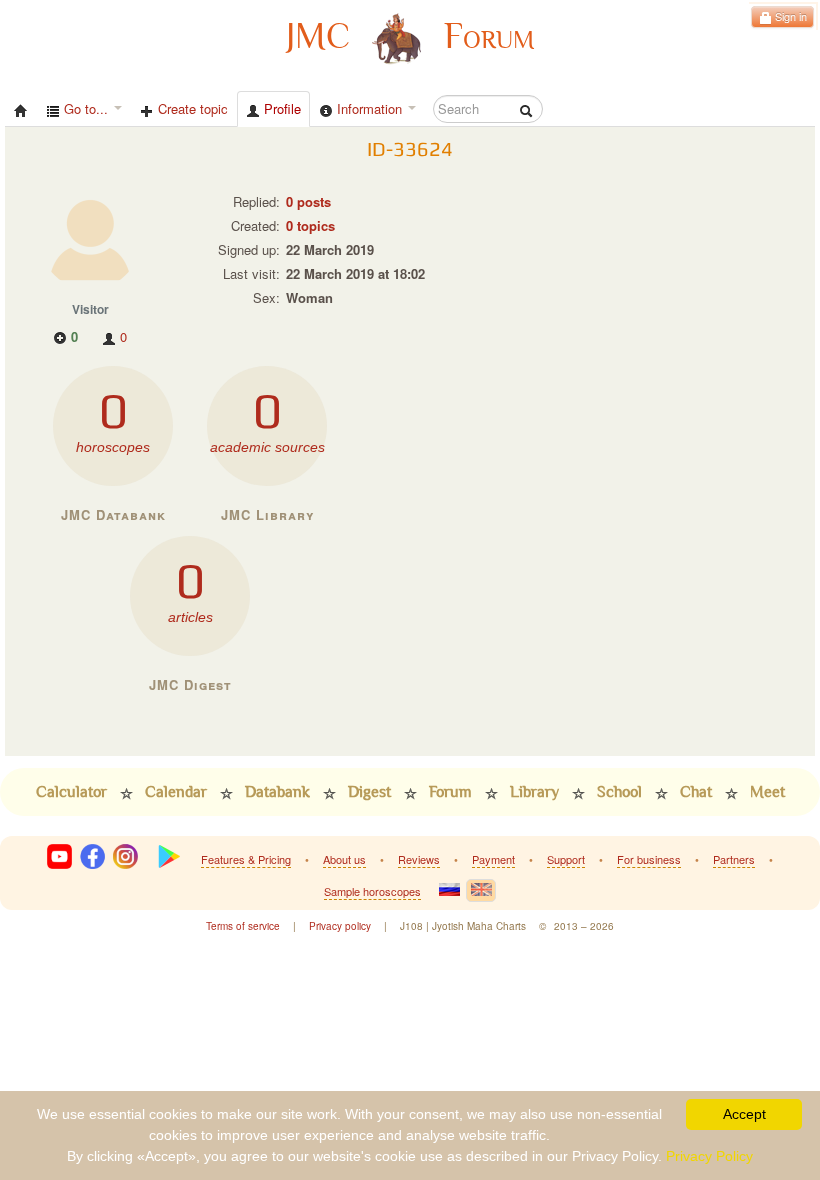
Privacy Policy (709, 1156)
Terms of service (243, 926)
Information (369, 108)
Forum (450, 792)
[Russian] (449, 889)
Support (566, 859)
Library (534, 792)
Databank (277, 792)
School (619, 792)
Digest (369, 792)
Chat (696, 792)
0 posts (308, 201)
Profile (280, 108)
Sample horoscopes (372, 891)
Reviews (419, 859)
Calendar (176, 792)
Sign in (789, 16)
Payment (493, 859)
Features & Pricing (246, 859)
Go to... (86, 108)
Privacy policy (340, 926)
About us (344, 859)
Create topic (191, 108)
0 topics (310, 225)
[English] (481, 890)
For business (649, 859)
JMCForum (410, 36)
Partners (734, 859)
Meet (767, 792)
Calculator (71, 792)
